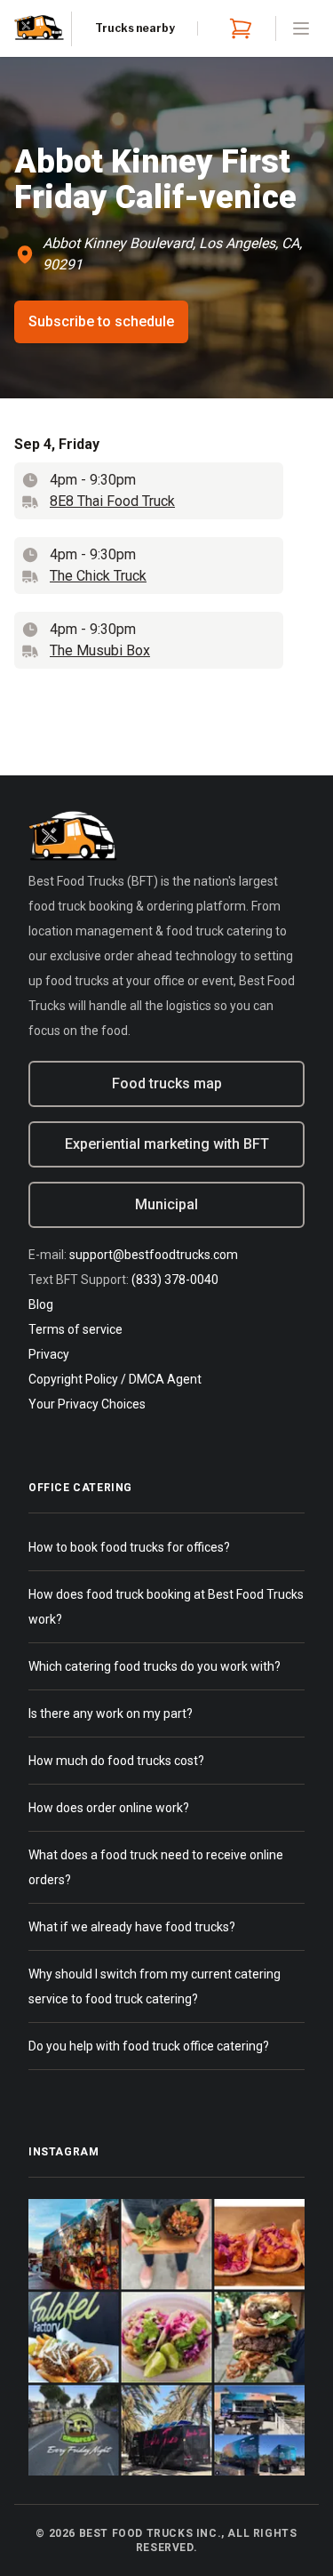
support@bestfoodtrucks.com (154, 1255)
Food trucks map (167, 1083)
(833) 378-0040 (175, 1280)
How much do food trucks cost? (116, 1761)
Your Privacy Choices (87, 1404)
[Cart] (237, 28)
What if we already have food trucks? (132, 1927)
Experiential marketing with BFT (167, 1144)
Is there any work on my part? (111, 1713)
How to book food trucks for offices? (129, 1547)
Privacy (49, 1354)
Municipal (166, 1204)
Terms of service (75, 1329)
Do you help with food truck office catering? (149, 2046)
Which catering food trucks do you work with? (155, 1666)
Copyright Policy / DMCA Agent (115, 1379)
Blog (41, 1304)
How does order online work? (109, 1808)
